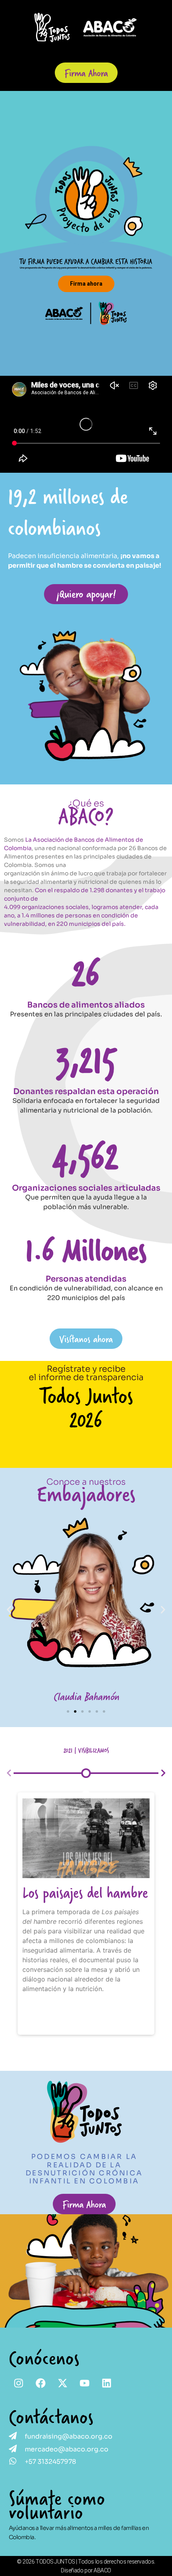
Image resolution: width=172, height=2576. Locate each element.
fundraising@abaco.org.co (69, 2436)
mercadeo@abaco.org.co (67, 2449)
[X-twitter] (63, 2383)
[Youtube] (85, 2383)
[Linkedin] (107, 2383)
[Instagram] (19, 2383)
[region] (86, 233)
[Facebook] (41, 2383)
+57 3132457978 (50, 2462)
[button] (9, 1609)
